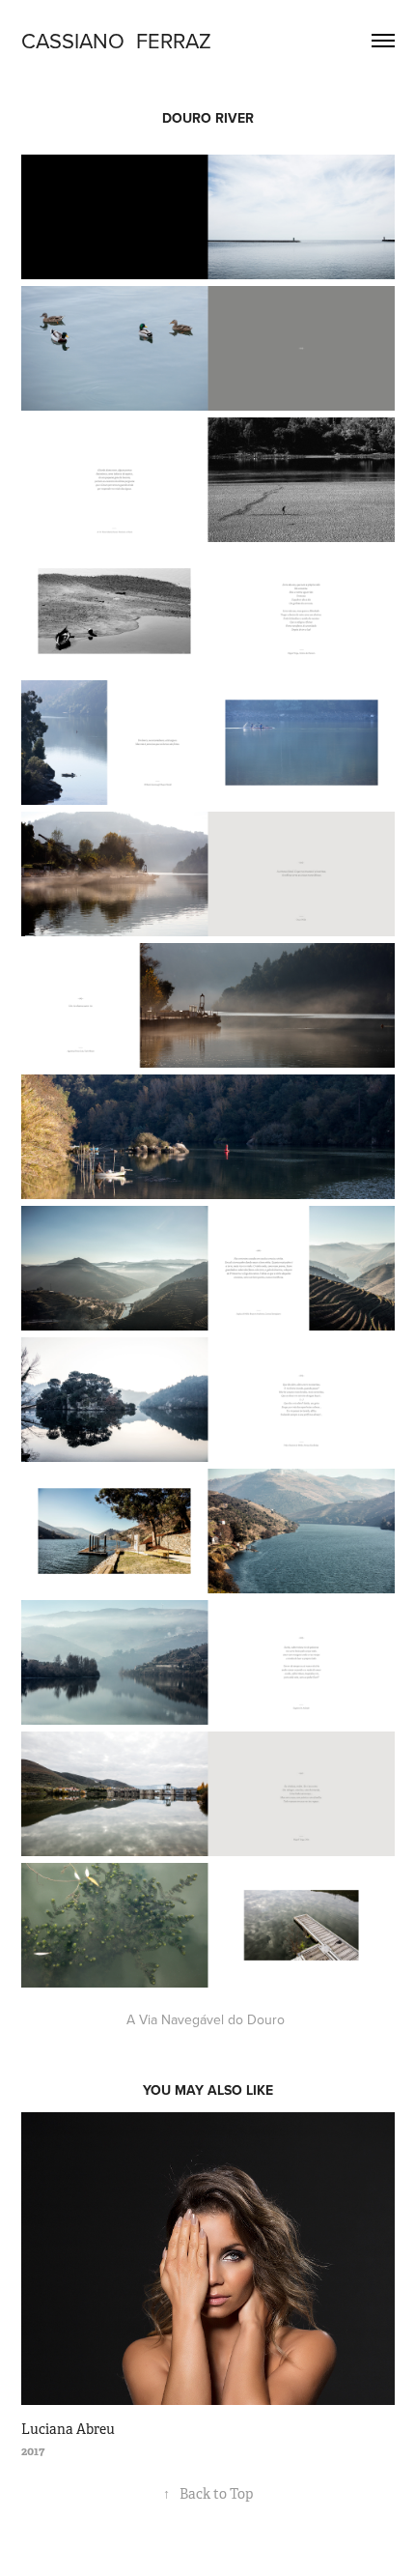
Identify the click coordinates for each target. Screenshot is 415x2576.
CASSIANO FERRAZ (116, 40)
